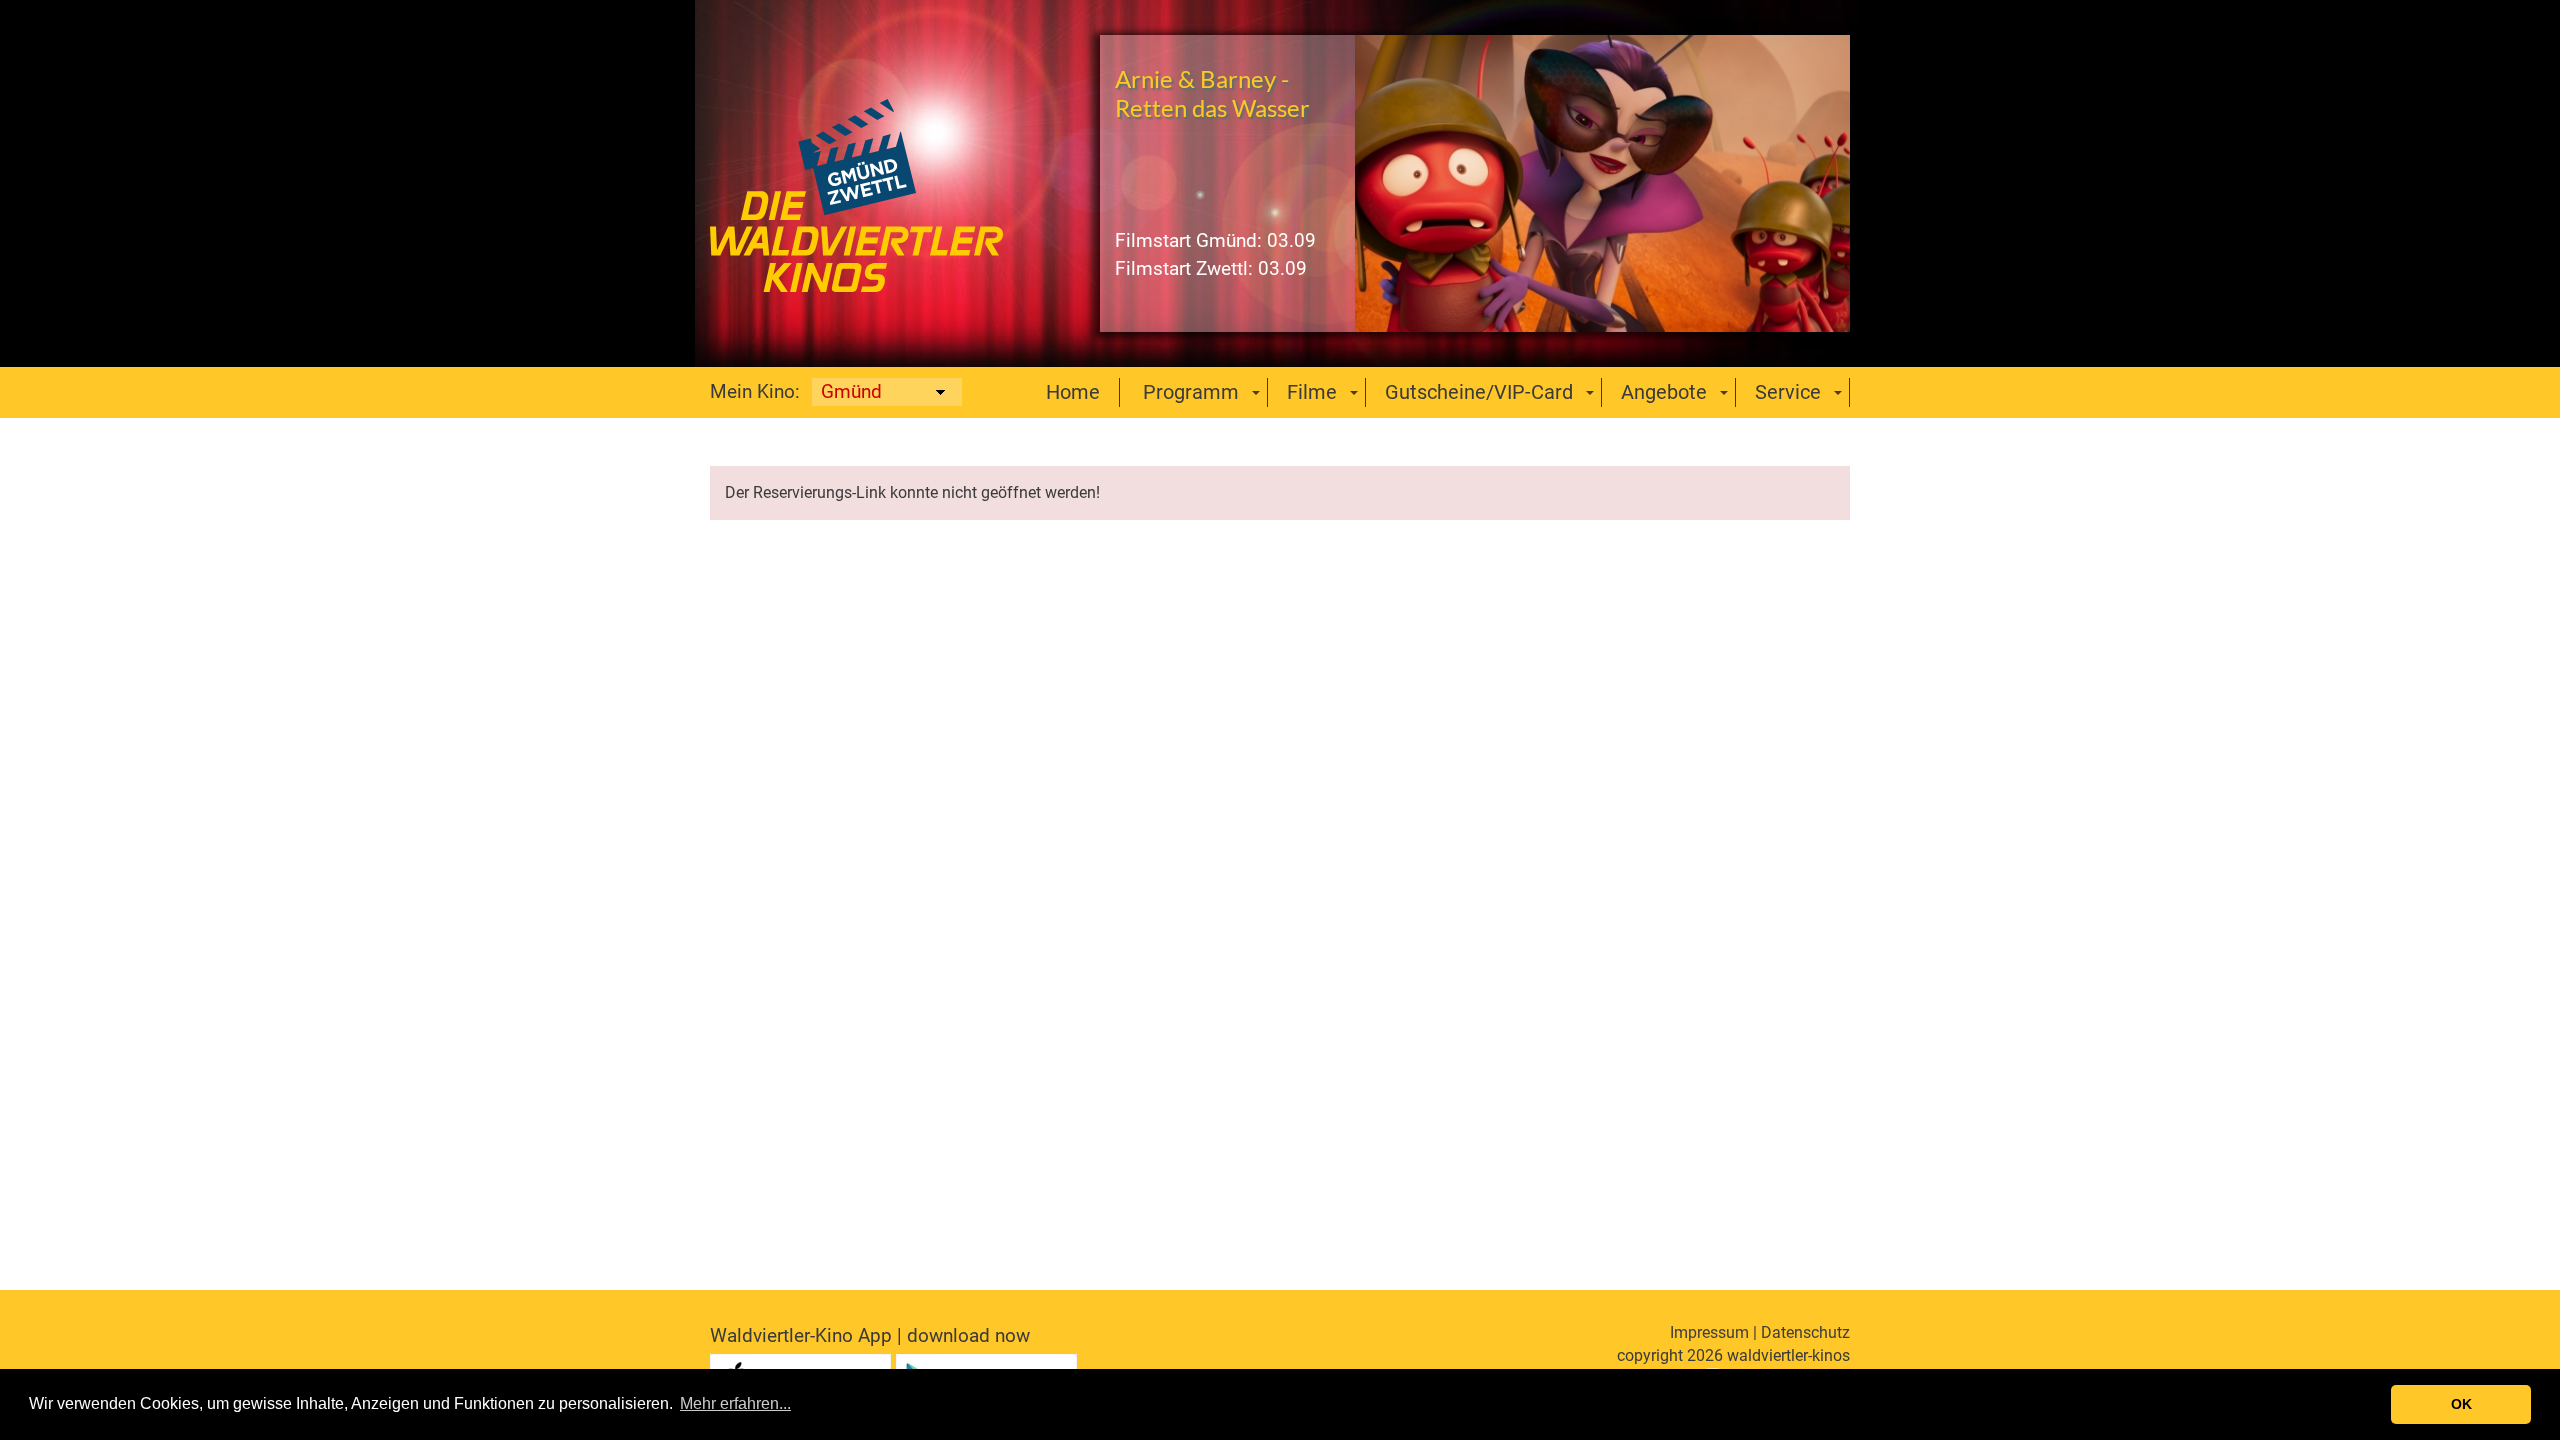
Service (1788, 392)
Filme (1312, 392)
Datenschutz (1805, 1332)
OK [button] (2461, 1404)
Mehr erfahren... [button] (735, 1403)
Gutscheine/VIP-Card (1479, 392)
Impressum (1709, 1332)
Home (1073, 392)
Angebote (1664, 392)
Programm (1191, 392)
